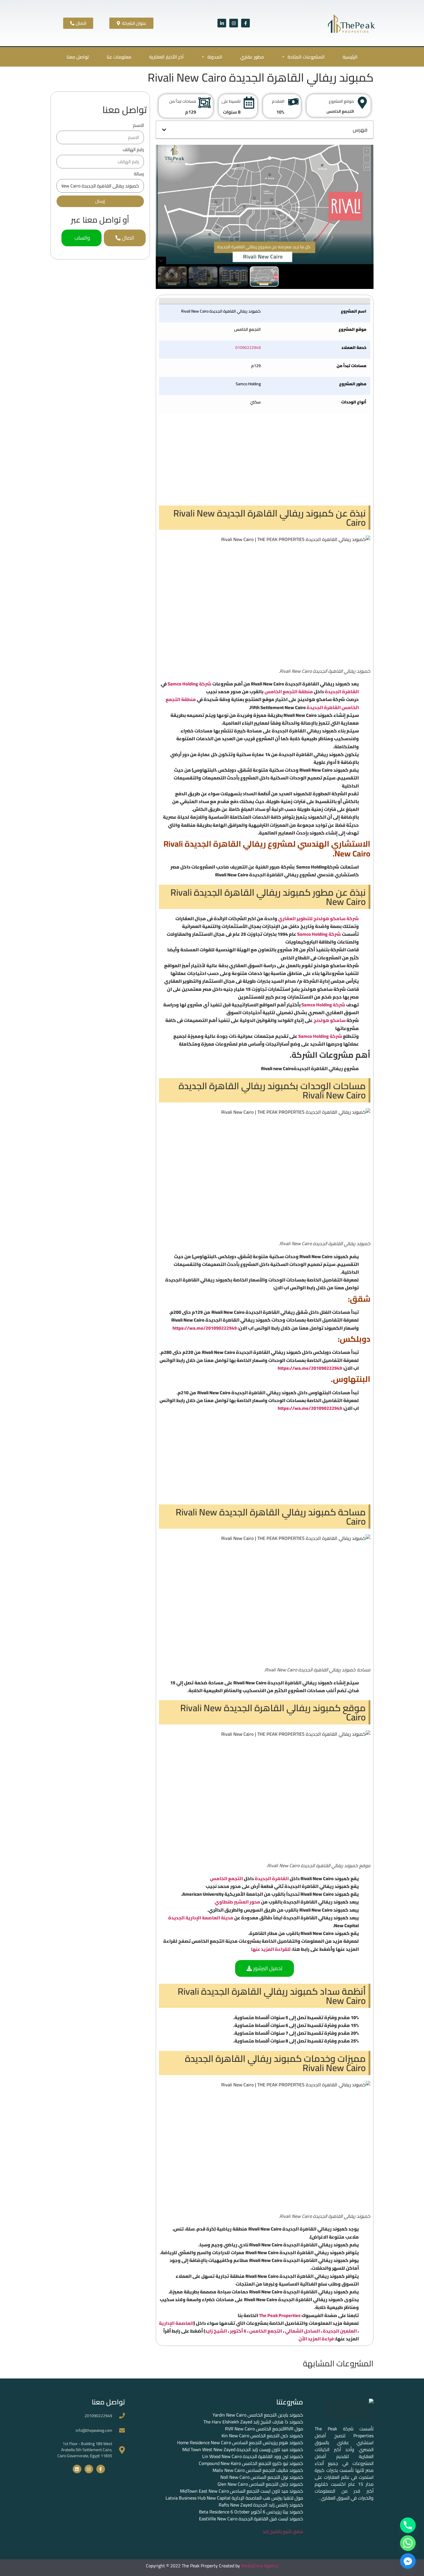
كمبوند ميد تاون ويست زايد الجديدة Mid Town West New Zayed (243, 2449)
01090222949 (248, 347)
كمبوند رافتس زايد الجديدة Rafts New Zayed (261, 2505)
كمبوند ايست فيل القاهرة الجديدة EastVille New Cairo (251, 2519)
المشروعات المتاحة (306, 57)
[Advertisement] (265, 459)
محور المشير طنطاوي (238, 1902)
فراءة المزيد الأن (316, 2339)
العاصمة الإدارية (176, 2323)
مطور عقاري (252, 57)
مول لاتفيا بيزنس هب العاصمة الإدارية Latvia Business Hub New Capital (234, 2498)
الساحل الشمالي (302, 2331)
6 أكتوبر (238, 2331)
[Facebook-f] (245, 23)
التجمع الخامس (227, 1878)
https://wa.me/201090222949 (205, 1328)
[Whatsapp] (408, 2543)
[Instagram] (234, 23)
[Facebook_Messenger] (408, 2561)
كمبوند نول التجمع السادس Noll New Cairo (262, 2477)
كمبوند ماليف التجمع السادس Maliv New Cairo (258, 2470)
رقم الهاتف (133, 150)
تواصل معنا (78, 57)
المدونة (215, 57)
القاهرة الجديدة (342, 692)
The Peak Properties (280, 2315)
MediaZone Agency (260, 2566)
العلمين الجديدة (340, 2331)
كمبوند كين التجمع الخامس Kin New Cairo (262, 2436)
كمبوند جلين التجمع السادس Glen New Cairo (260, 2484)
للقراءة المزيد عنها (271, 1949)
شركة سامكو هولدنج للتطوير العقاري (318, 918)
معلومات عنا (119, 57)
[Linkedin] (77, 2469)
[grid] (265, 356)
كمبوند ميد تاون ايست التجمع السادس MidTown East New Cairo (242, 2491)
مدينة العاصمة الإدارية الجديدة (201, 1918)
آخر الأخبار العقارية (166, 57)
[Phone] (408, 2525)
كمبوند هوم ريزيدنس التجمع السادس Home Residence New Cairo (240, 2442)
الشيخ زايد (216, 2331)
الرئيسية (350, 57)
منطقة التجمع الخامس (289, 692)
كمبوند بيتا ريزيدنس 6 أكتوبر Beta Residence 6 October (251, 2512)
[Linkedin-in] (222, 23)
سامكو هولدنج (330, 1020)
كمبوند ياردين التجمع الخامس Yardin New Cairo (258, 2415)
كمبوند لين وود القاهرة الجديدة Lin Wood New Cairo (253, 2456)
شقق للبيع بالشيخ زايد (283, 2531)
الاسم (138, 126)
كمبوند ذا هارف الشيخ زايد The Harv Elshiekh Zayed (253, 2422)
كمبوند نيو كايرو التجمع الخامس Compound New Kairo (251, 2463)
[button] (164, 130)
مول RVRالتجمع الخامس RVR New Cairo (264, 2429)
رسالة (139, 175)
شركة (205, 684)
